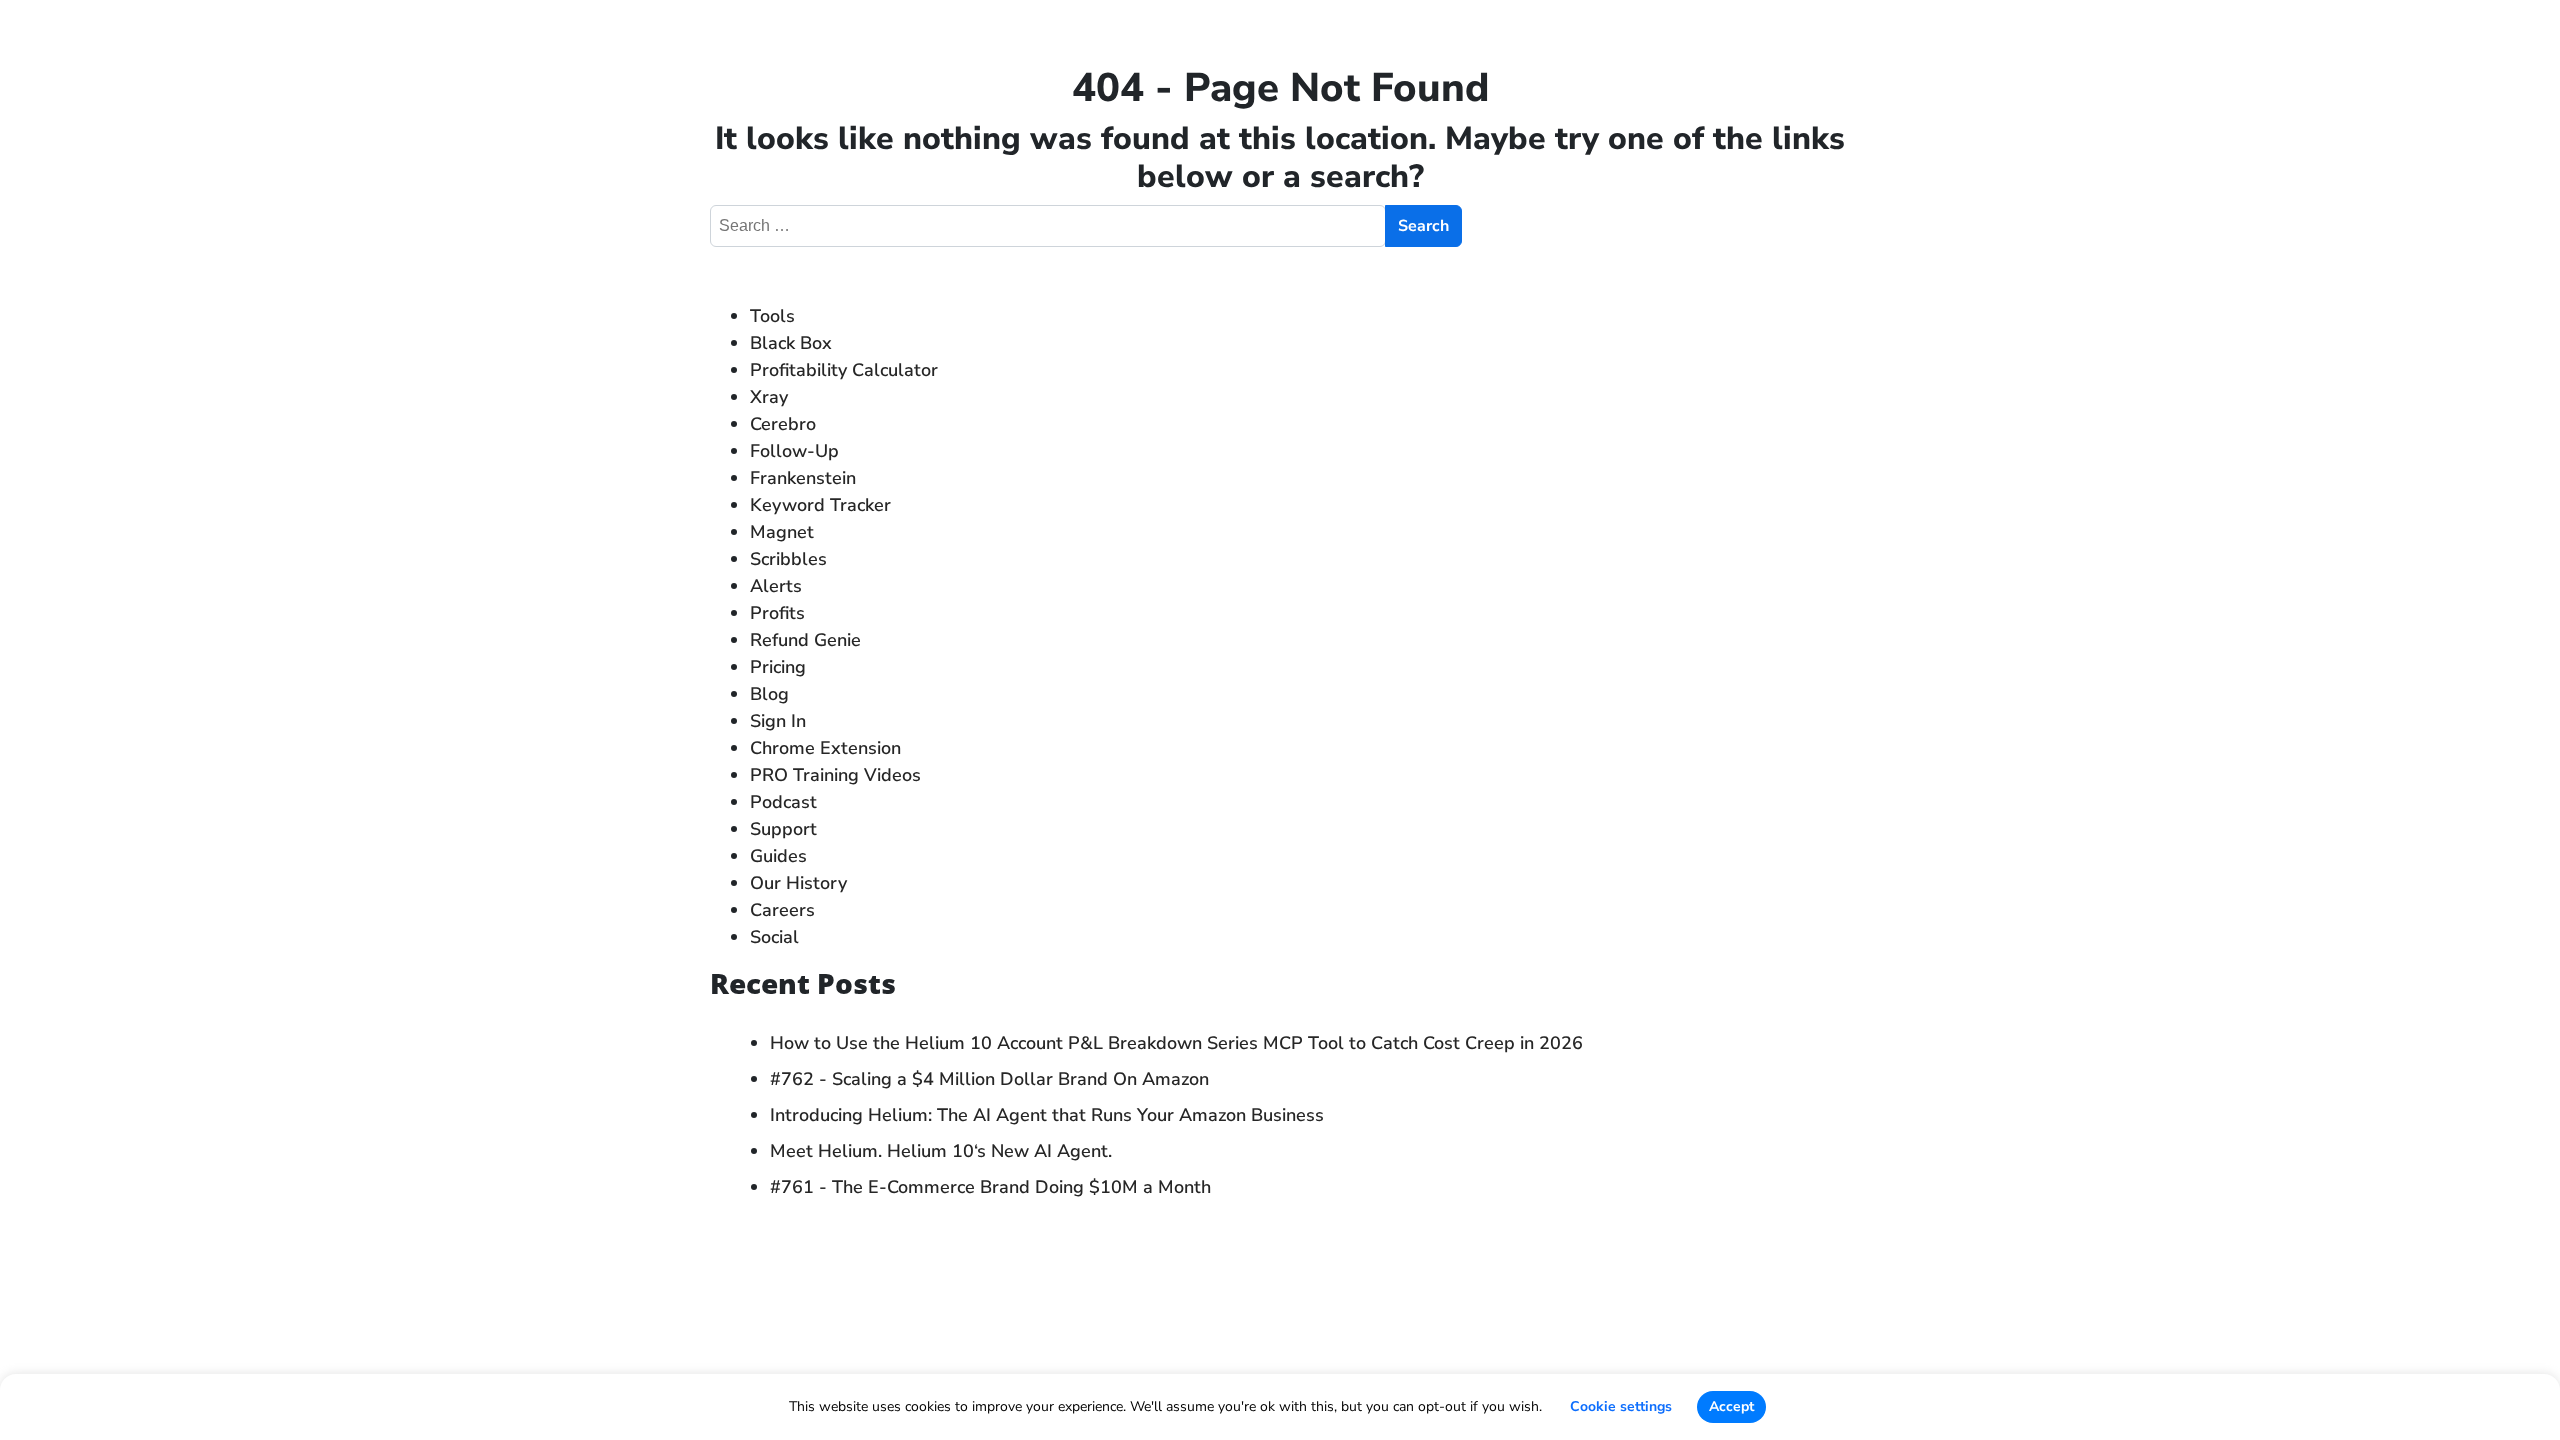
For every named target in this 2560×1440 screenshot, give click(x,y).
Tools (772, 316)
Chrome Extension (825, 748)
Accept (1731, 1406)
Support (783, 829)
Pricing (778, 667)
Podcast (783, 802)
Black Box (791, 343)
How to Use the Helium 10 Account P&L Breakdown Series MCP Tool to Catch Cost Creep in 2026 (1179, 1043)
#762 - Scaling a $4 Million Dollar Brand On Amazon (989, 1079)
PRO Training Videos (835, 775)
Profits (777, 613)
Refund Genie (805, 640)
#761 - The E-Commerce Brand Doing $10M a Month (990, 1187)
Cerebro (783, 424)
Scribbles (788, 559)
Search (1423, 226)
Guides (778, 856)
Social (774, 937)
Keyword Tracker (820, 505)
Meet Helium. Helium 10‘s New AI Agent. (941, 1151)
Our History (798, 883)
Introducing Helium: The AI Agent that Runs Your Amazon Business (1047, 1115)
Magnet (782, 532)
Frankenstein (803, 478)
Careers (782, 910)
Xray (769, 397)
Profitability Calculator (844, 370)
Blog (769, 694)
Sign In (778, 721)
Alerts (776, 586)
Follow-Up (794, 451)
